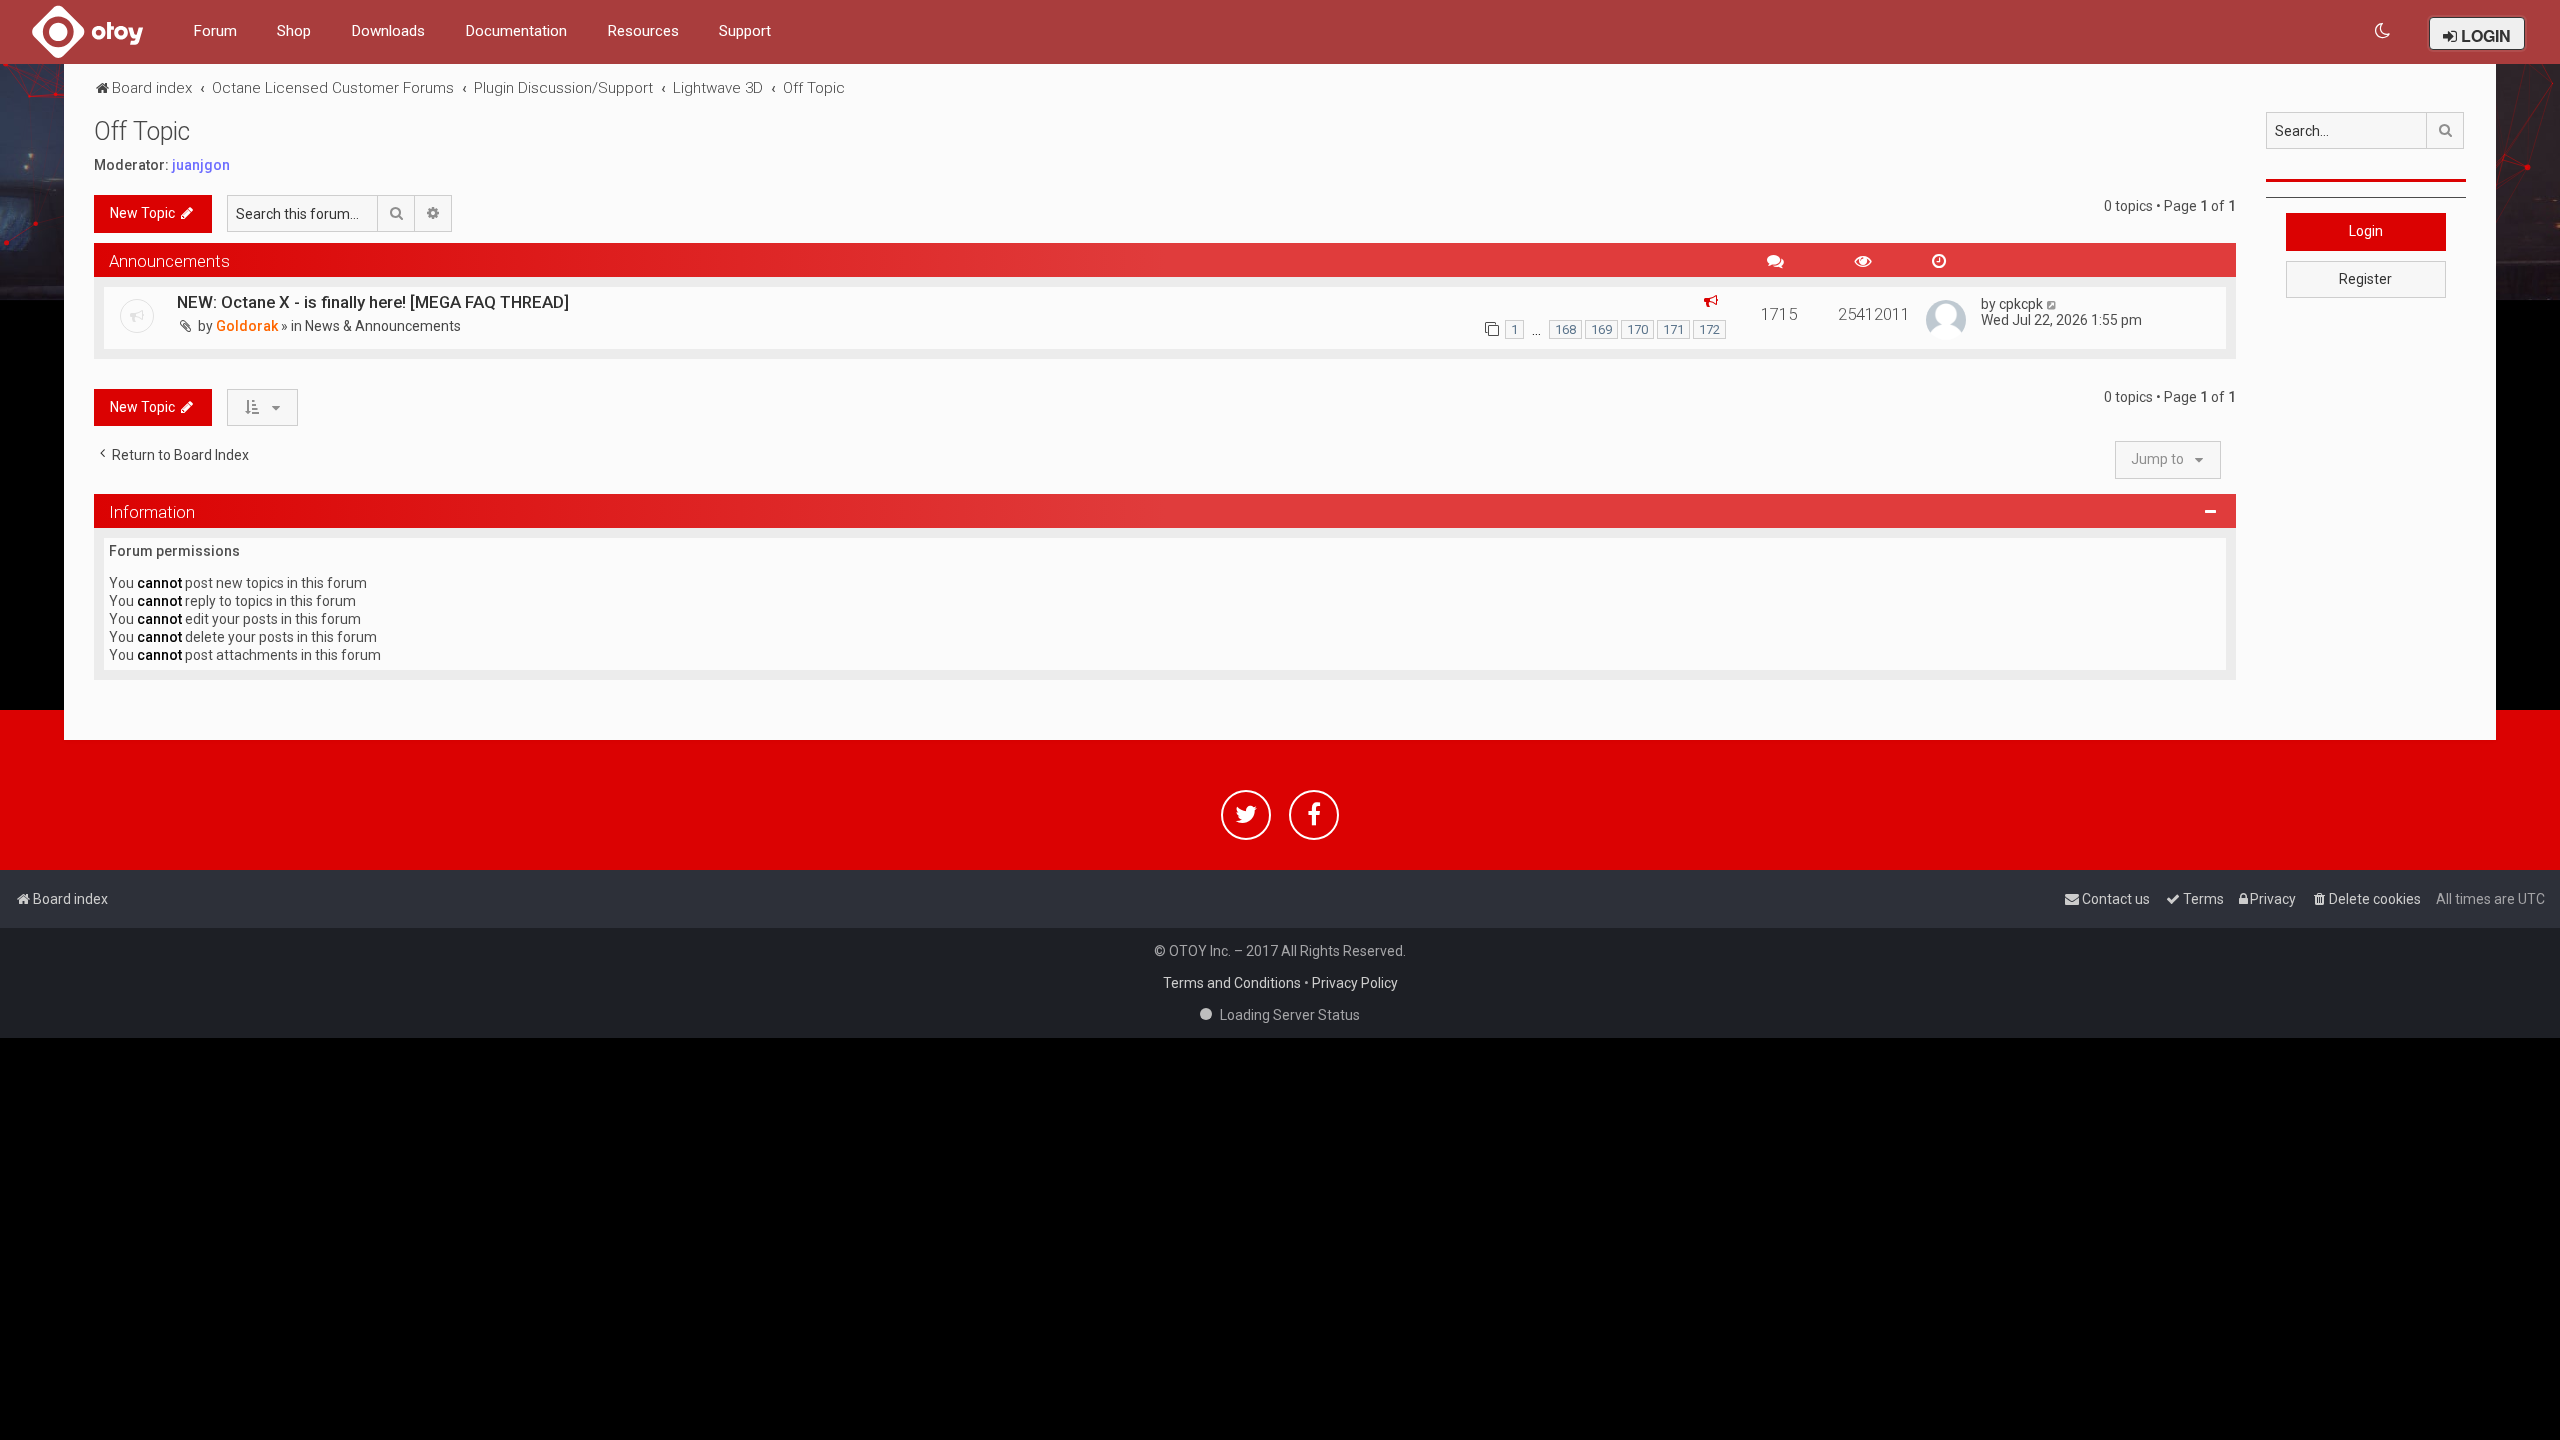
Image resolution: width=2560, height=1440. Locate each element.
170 (1637, 329)
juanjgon (201, 165)
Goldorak (247, 326)
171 (1673, 329)
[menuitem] (2383, 31)
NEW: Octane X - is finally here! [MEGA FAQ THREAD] (373, 302)
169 (1601, 329)
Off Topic (142, 131)
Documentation (516, 31)
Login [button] (2366, 231)
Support (745, 31)
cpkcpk (2021, 304)
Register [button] (2365, 279)
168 (1565, 329)
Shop (294, 31)
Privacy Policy (1355, 983)
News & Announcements (383, 326)
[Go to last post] (2052, 304)
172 (1709, 329)
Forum (215, 31)
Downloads (388, 31)
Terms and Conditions (1232, 983)
